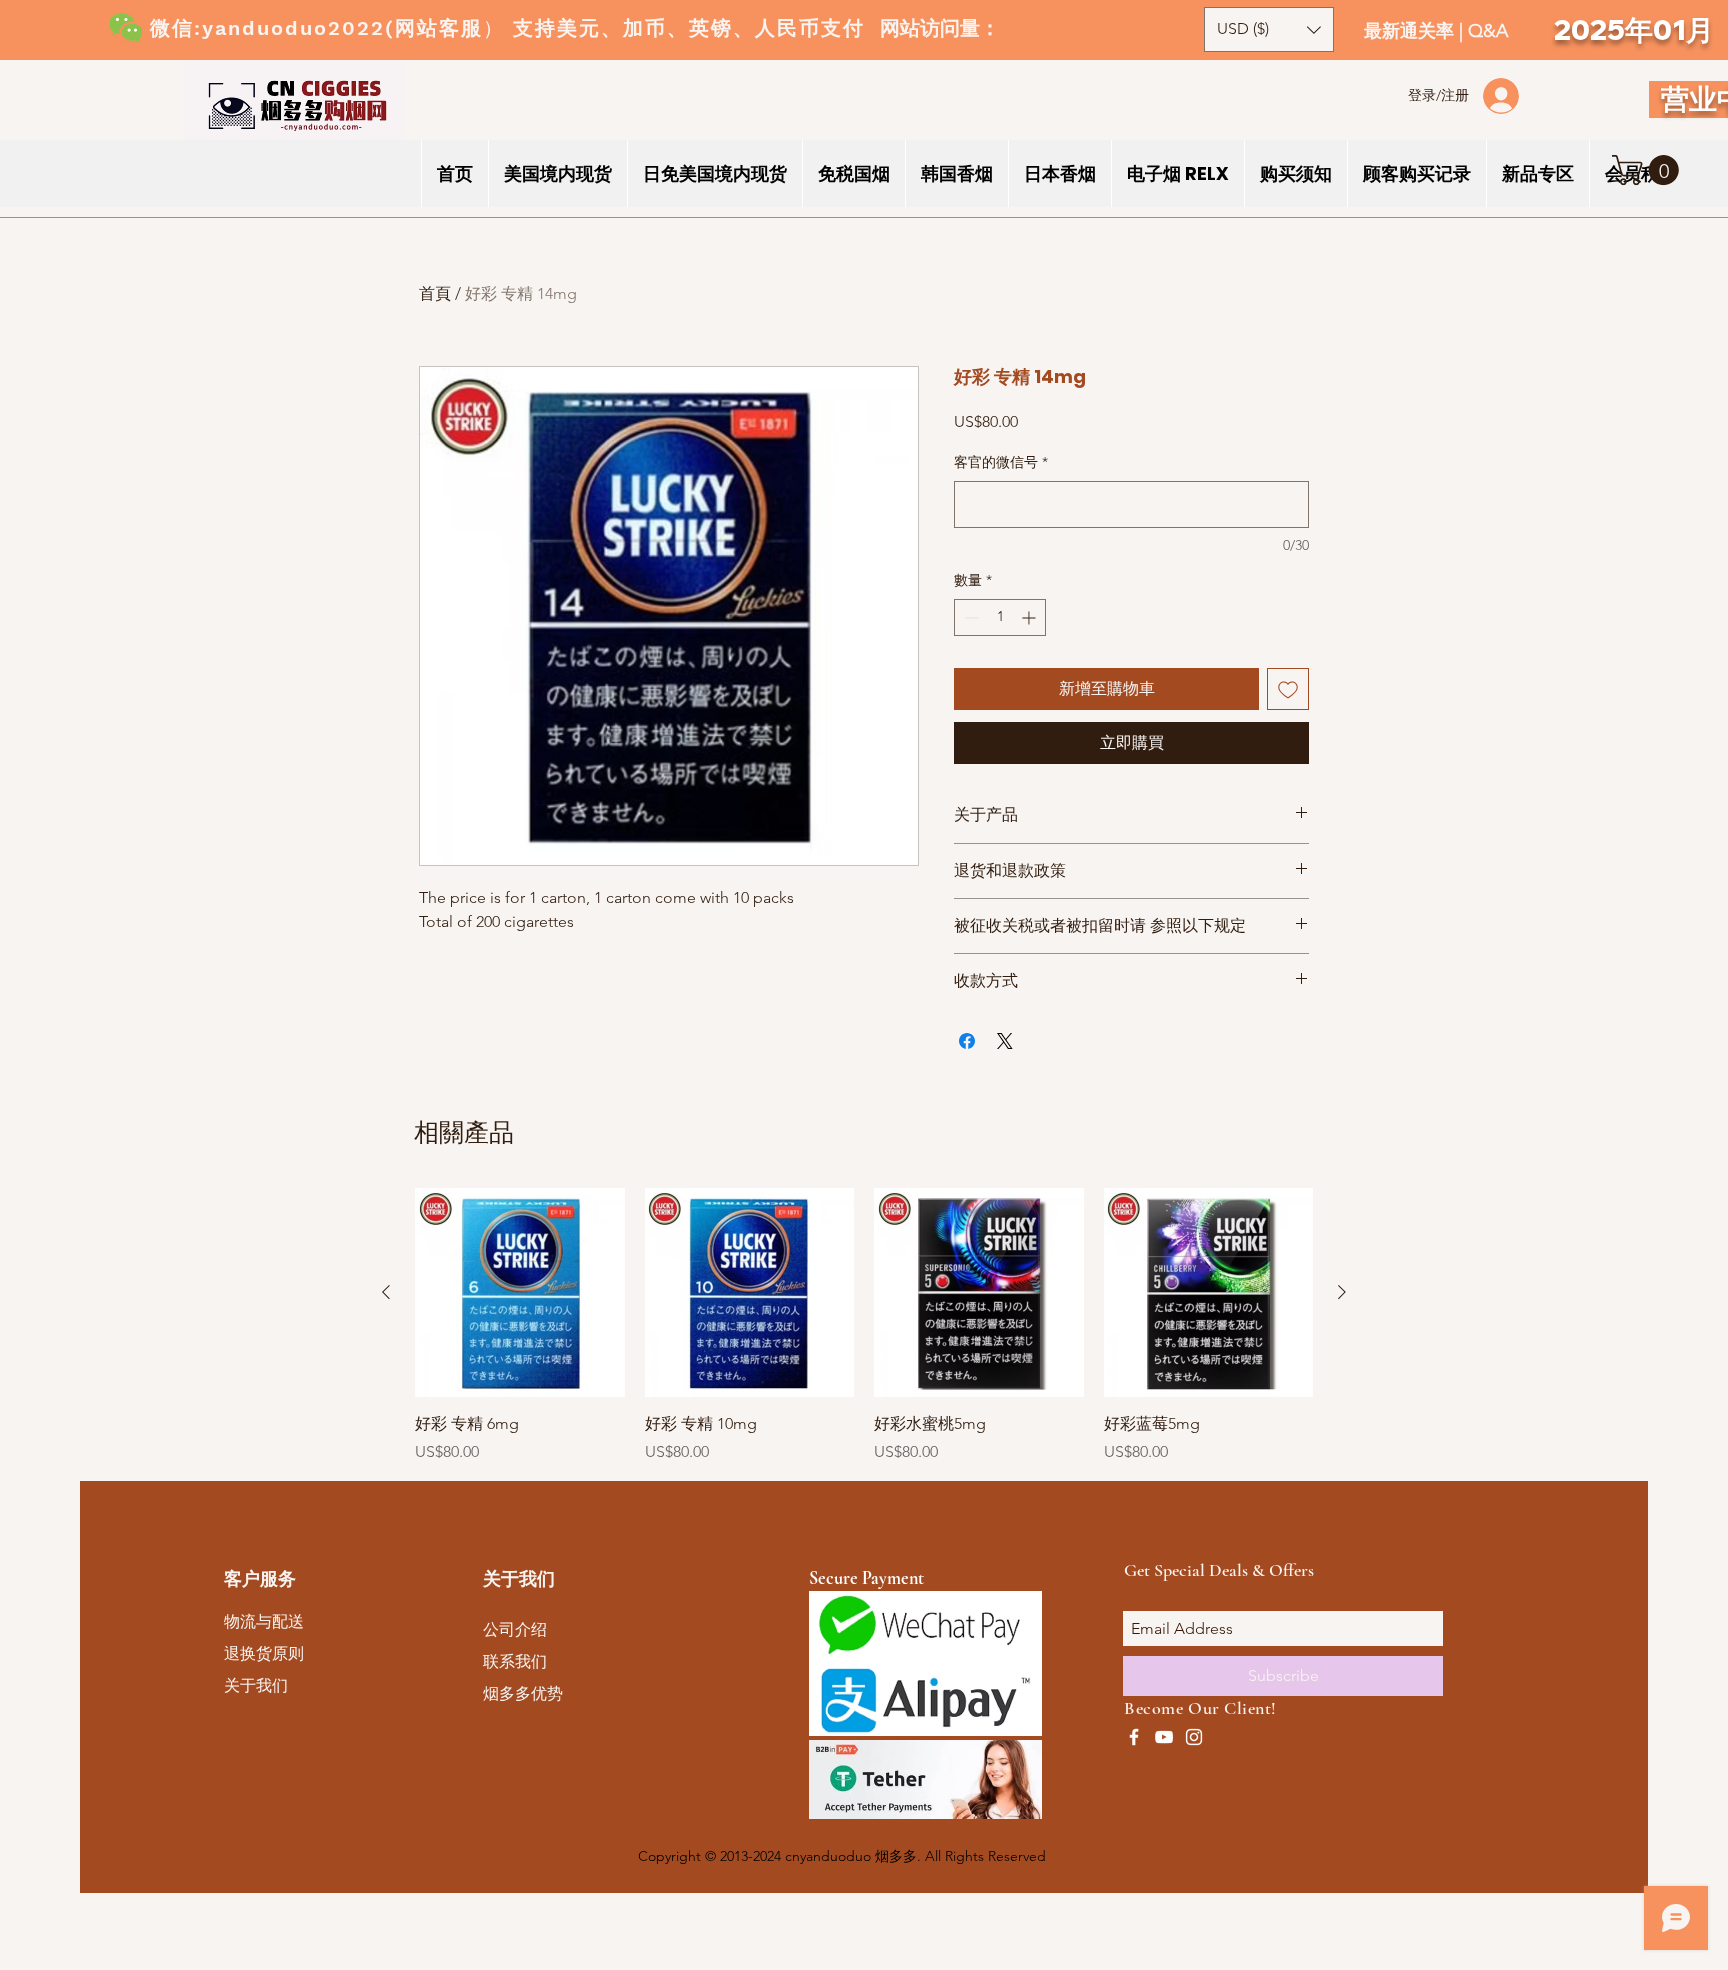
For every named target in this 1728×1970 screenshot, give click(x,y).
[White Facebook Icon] (1134, 1737)
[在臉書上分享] (967, 1041)
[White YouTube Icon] (1164, 1737)
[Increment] (1030, 617)
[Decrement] (969, 617)
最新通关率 (1411, 31)
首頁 (435, 293)
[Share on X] (1005, 1041)
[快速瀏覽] (520, 1293)
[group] (864, 1326)
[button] (1649, 170)
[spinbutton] (1000, 617)
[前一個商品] (386, 1292)
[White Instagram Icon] (1194, 1737)
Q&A (1488, 31)
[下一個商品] (1342, 1292)
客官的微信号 (1001, 462)
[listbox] (1269, 29)
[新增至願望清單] (1288, 689)
